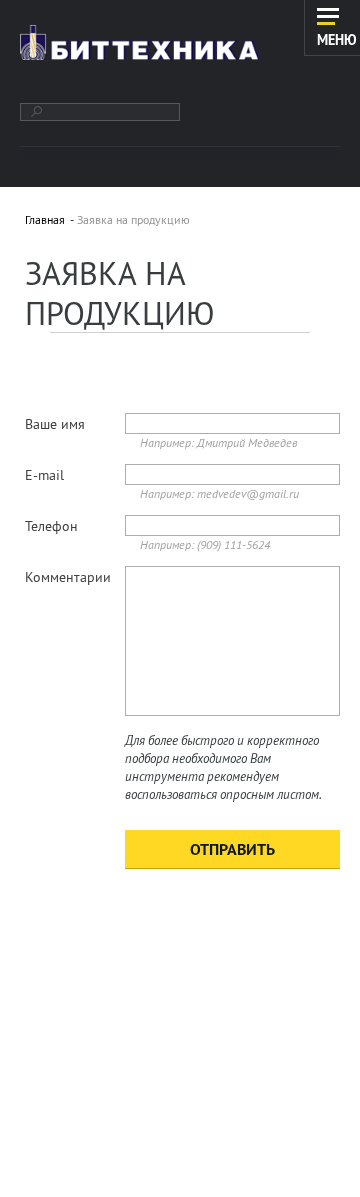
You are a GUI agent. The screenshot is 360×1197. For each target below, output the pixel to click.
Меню (337, 39)
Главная (45, 219)
